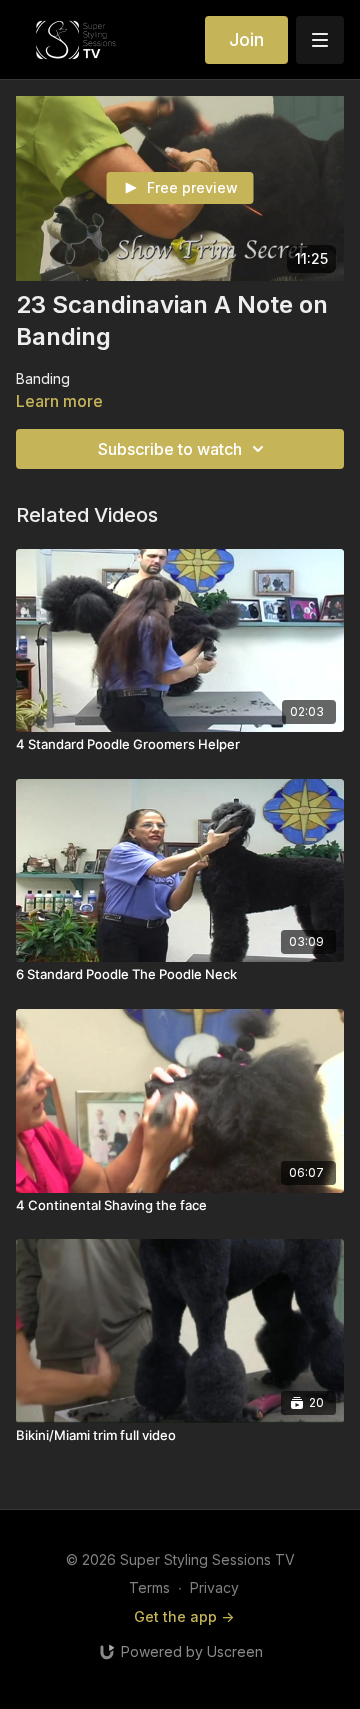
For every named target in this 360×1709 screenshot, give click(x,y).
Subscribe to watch (170, 449)
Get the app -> (184, 1616)
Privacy (214, 1587)
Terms (149, 1587)
